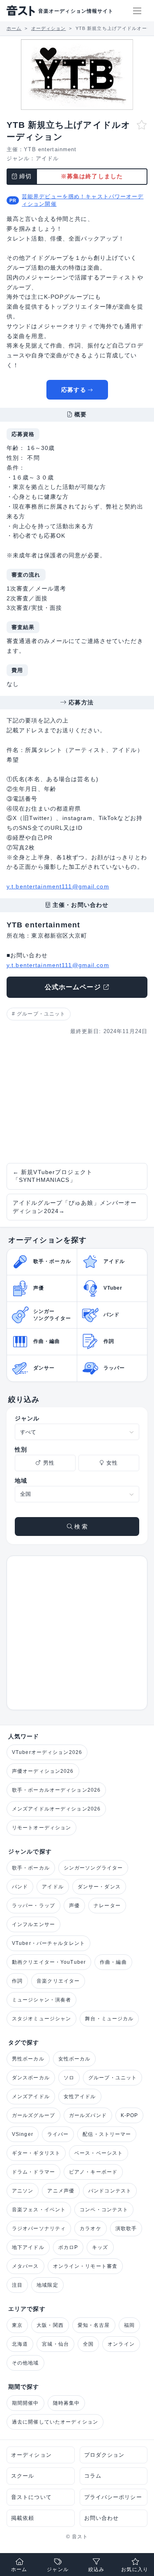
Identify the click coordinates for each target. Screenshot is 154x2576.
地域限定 (47, 2285)
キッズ (100, 2247)
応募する (74, 390)
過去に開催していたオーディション (55, 2422)
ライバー (58, 2134)
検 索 (80, 1527)
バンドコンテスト (110, 2191)
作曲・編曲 (113, 1962)
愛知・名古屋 (94, 2325)
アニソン (23, 2191)
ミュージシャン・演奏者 (41, 2000)
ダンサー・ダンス (99, 1887)
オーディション (31, 2455)
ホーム (19, 2569)
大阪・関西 (50, 2325)
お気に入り (135, 2569)
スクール (23, 2476)
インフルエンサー (33, 1924)
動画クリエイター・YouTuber (49, 1962)
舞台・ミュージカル (109, 2019)
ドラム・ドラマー (33, 2172)
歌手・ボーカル (31, 1868)
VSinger (23, 2134)
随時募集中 (67, 2403)
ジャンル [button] (57, 2569)
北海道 (20, 2344)
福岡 (129, 2325)
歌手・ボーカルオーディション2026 (56, 1790)
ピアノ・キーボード (93, 2172)
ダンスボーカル (31, 2078)
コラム (93, 2476)
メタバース (25, 2266)
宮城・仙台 (55, 2344)
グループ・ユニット (41, 1014)
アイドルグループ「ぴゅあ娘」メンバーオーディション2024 (75, 1207)
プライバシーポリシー (113, 2497)
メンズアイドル (31, 2097)
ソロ (69, 2078)
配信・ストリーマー (107, 2134)
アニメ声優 (61, 2191)
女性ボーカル (75, 2059)
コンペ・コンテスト (104, 2210)
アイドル (47, 158)
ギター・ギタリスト (36, 2153)
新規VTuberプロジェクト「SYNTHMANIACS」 (53, 1176)
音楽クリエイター (58, 1981)
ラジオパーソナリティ (39, 2228)
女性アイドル (80, 2097)
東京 (17, 2325)
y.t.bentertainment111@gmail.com (58, 886)
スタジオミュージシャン (41, 2019)
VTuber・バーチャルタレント (48, 1943)
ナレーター (107, 1906)
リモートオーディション (41, 1828)
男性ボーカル (28, 2059)
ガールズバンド (88, 2115)
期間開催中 (25, 2403)
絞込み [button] (96, 2569)
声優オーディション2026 (43, 1771)
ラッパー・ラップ (33, 1906)
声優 (74, 1906)
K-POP (130, 2115)
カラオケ (90, 2228)
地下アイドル (28, 2247)
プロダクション (105, 2455)
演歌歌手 (126, 2228)
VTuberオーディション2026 (47, 1752)
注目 (17, 2285)
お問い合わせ (102, 2518)
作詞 (17, 1981)
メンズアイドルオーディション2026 (56, 1809)
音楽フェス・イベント (39, 2210)
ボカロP (68, 2247)
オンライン (121, 2344)
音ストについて (31, 2497)
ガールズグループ (33, 2115)
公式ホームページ (73, 987)
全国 (88, 2344)
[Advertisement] (77, 1099)
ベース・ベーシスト (99, 2153)
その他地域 (25, 2363)
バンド (20, 1887)
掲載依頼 (23, 2518)
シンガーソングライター (93, 1868)
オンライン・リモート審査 (85, 2266)
